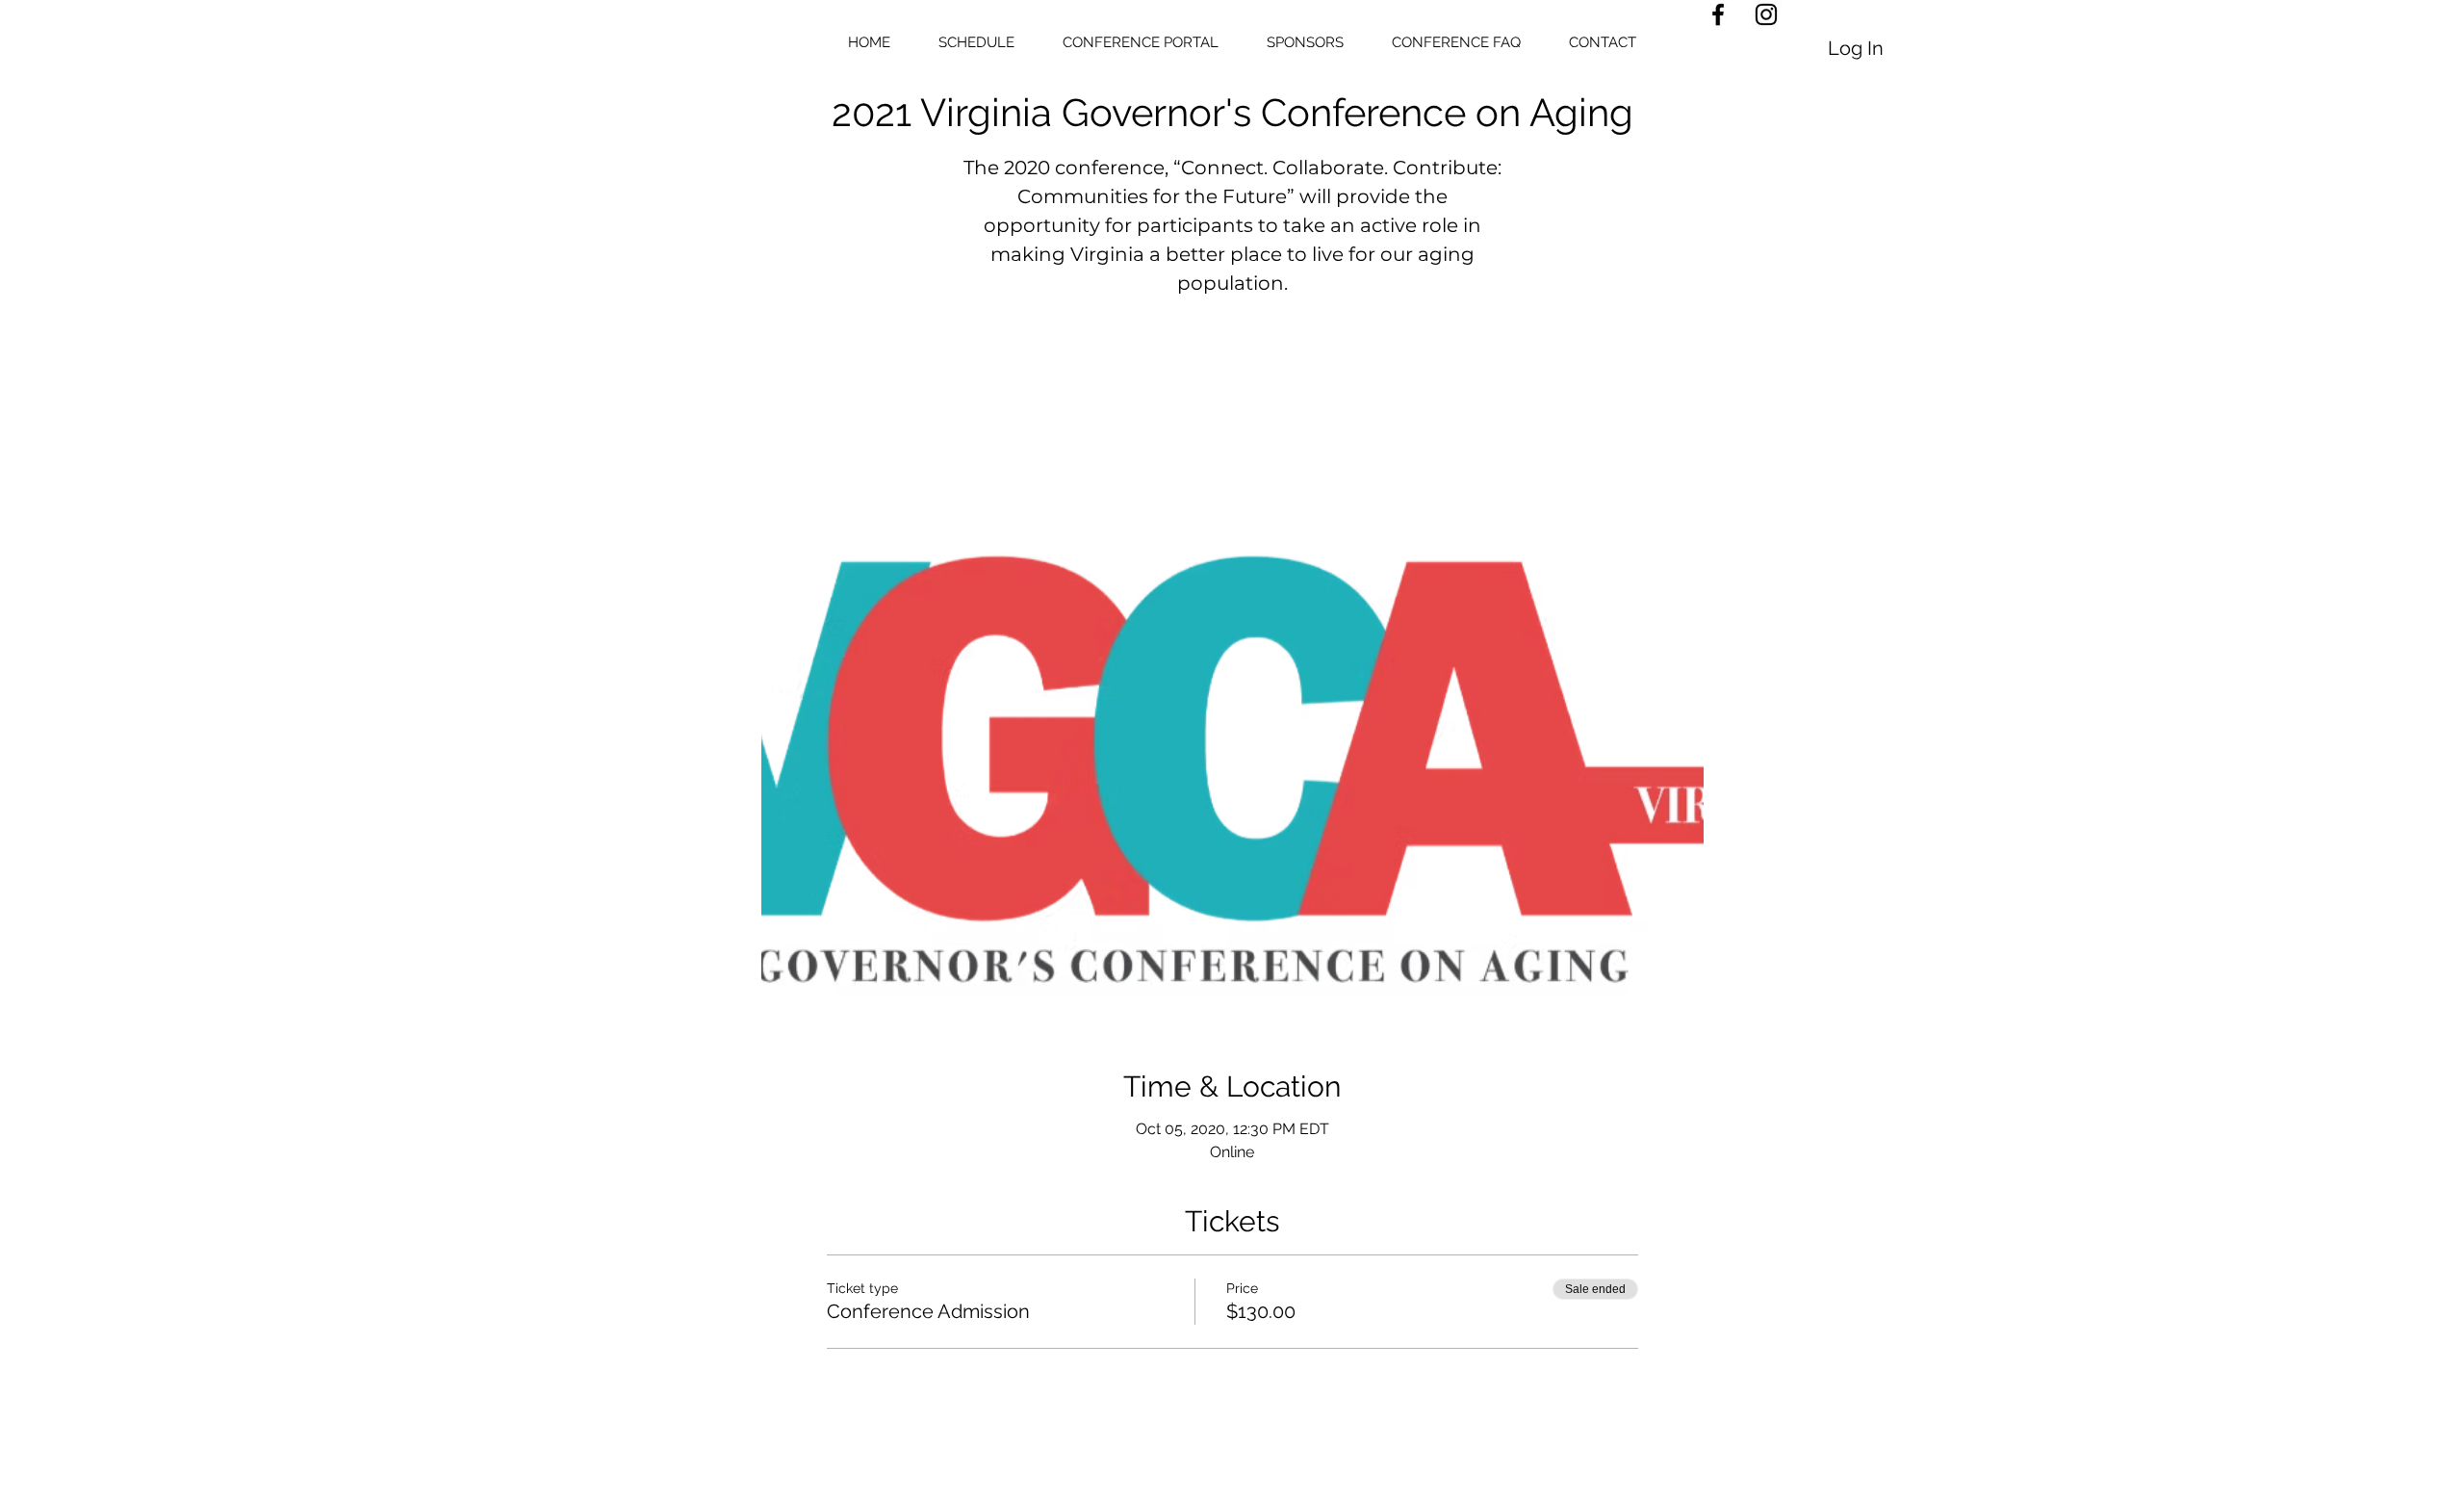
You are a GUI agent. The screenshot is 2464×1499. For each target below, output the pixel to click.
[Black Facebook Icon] (1718, 14)
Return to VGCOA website (1232, 395)
